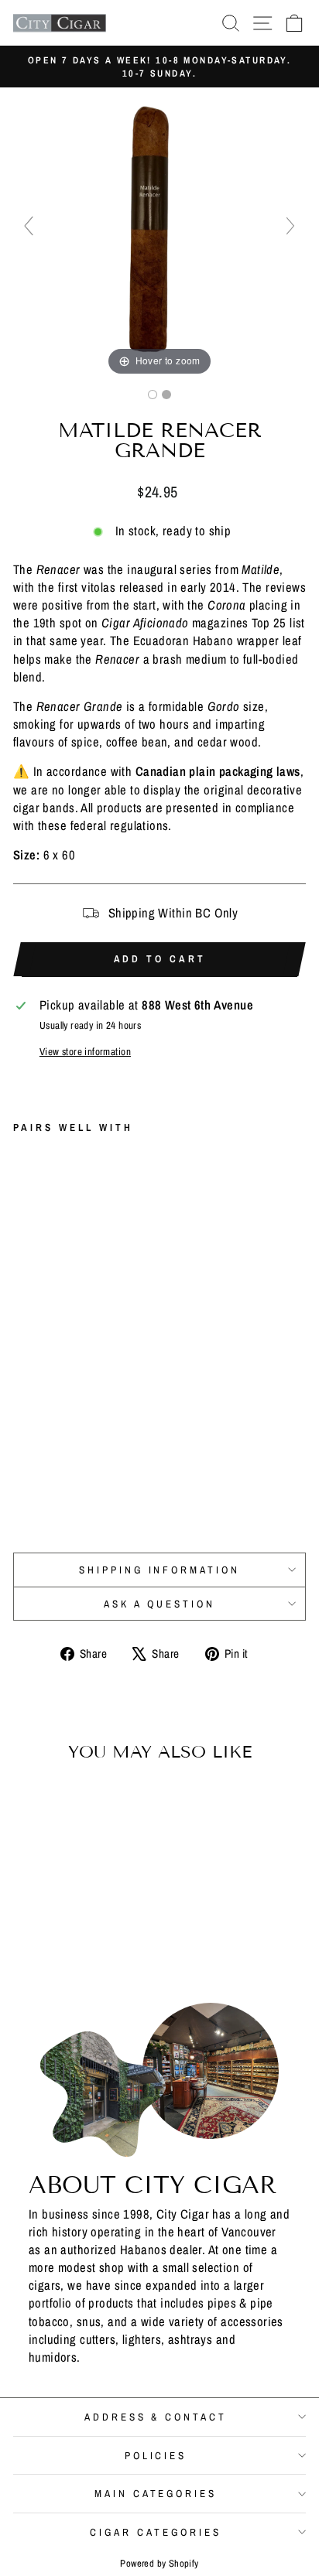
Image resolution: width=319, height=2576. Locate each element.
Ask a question (159, 1604)
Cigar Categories (156, 2532)
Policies (156, 2455)
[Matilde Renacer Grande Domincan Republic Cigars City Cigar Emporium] (153, 395)
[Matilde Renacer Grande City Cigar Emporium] (166, 395)
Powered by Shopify (159, 2563)
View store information (85, 1051)
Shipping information (160, 1570)
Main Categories (156, 2493)
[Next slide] (290, 226)
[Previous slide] (29, 226)
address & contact (156, 2417)
